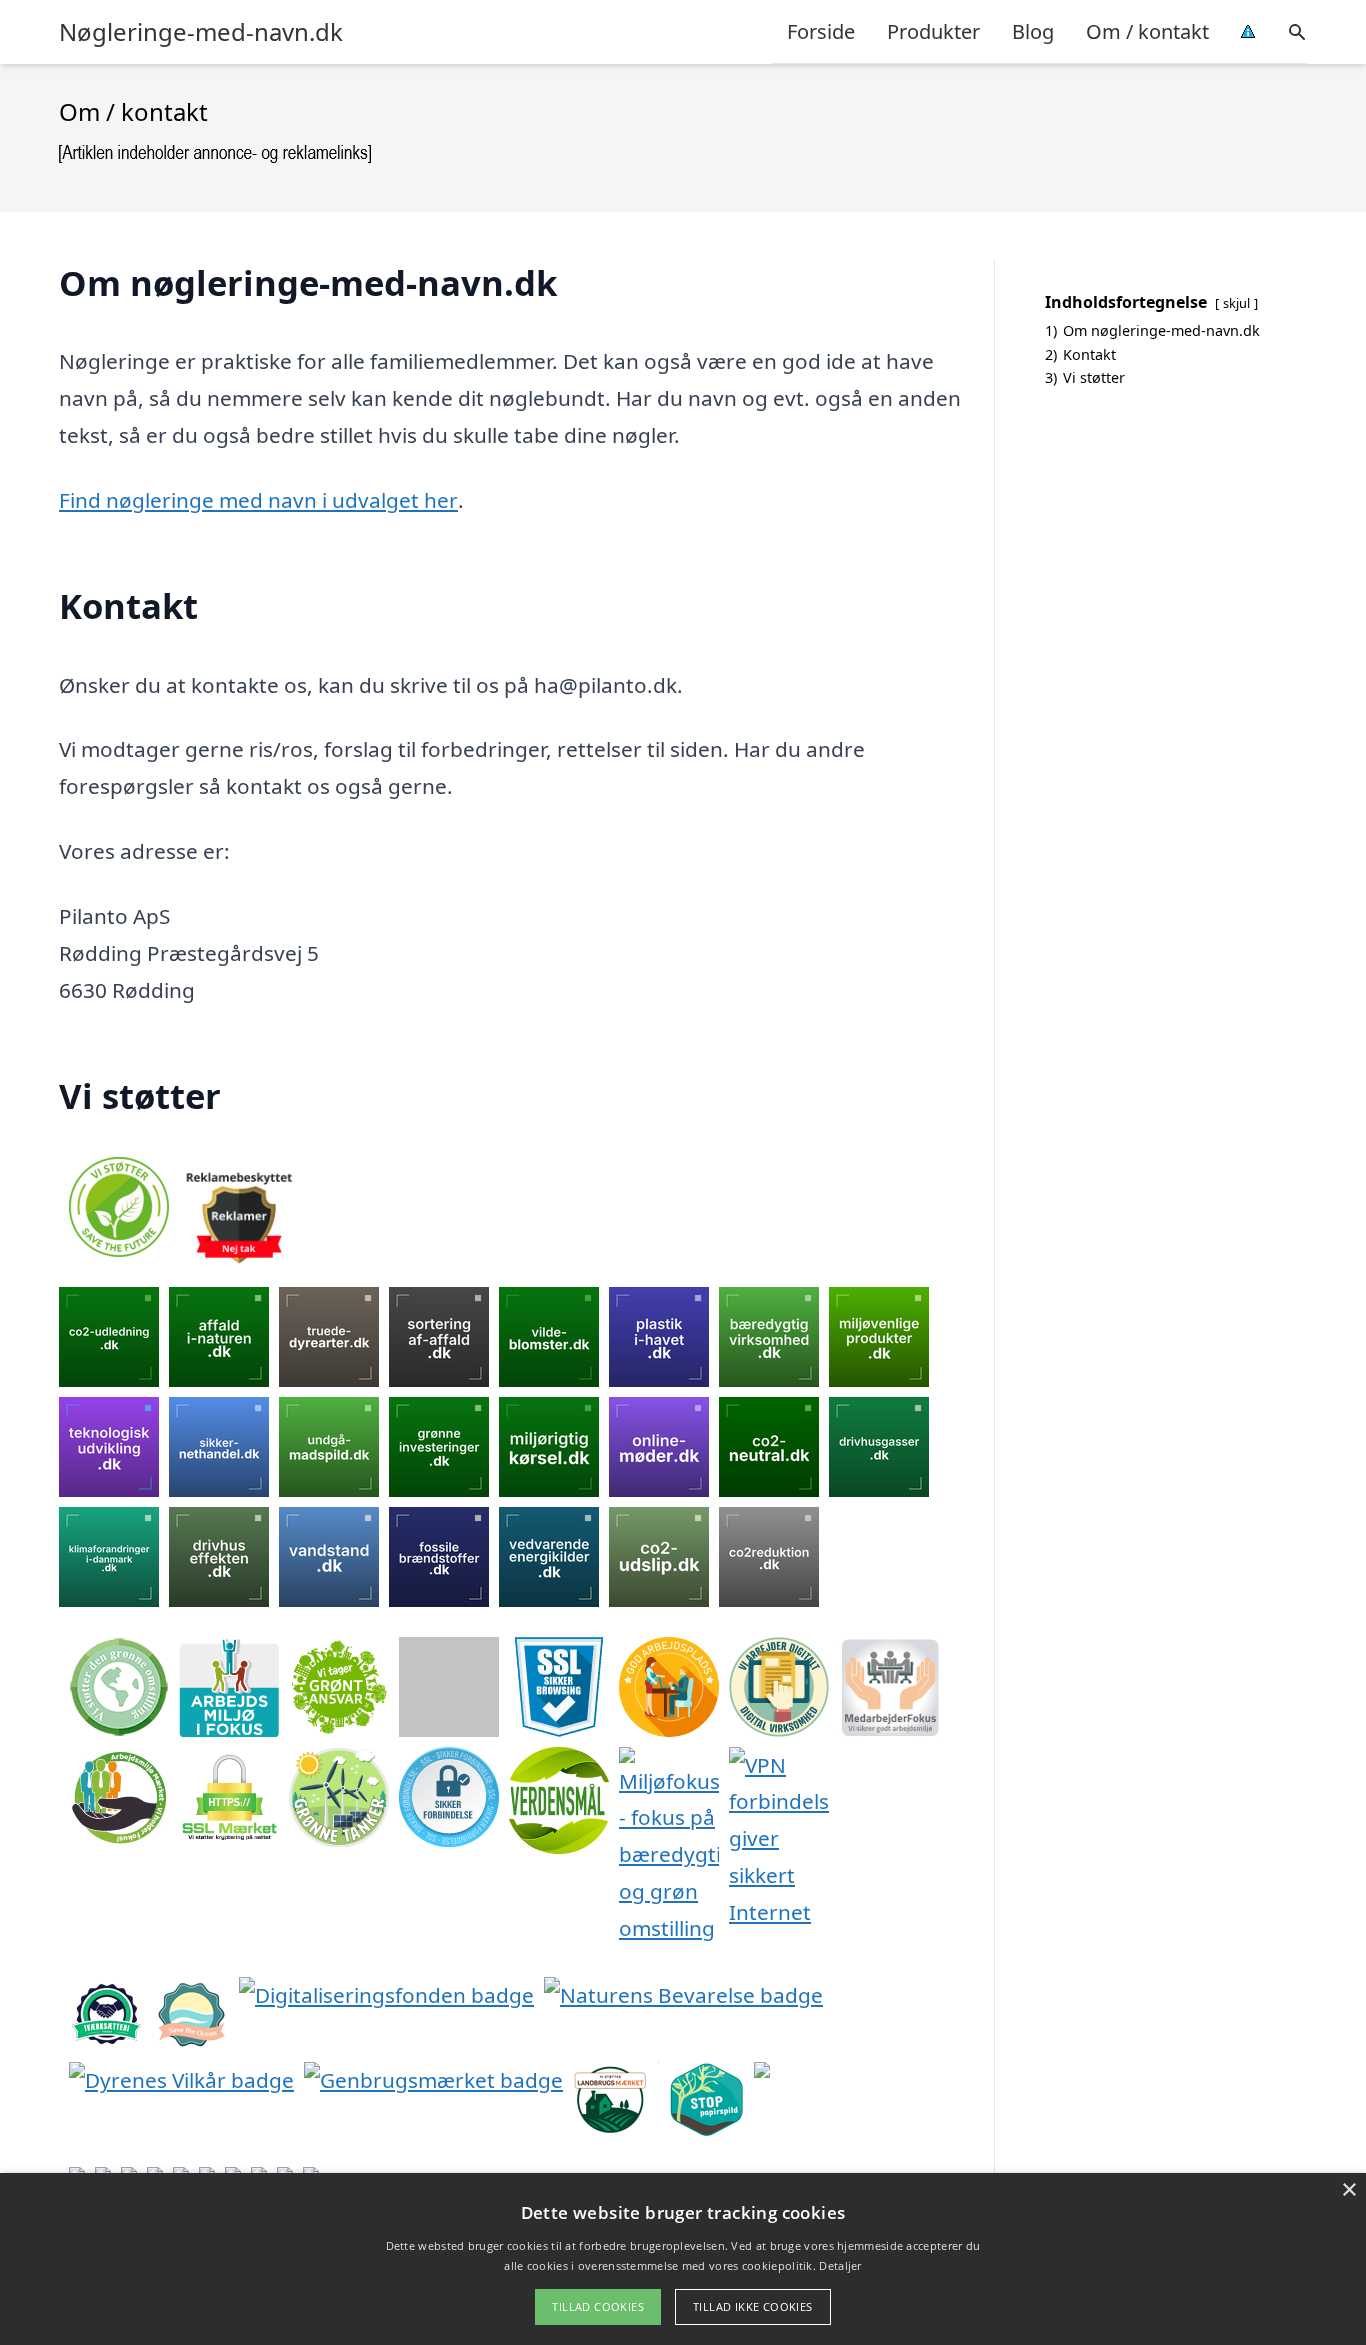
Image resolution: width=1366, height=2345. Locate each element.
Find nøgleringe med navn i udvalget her (258, 500)
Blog (1033, 31)
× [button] (1348, 2190)
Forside (821, 31)
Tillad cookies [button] (598, 2306)
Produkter (933, 31)
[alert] (683, 2259)
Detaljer (840, 2265)
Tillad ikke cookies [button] (753, 2306)
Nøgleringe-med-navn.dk (201, 32)
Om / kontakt (1147, 31)
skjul (1236, 303)
